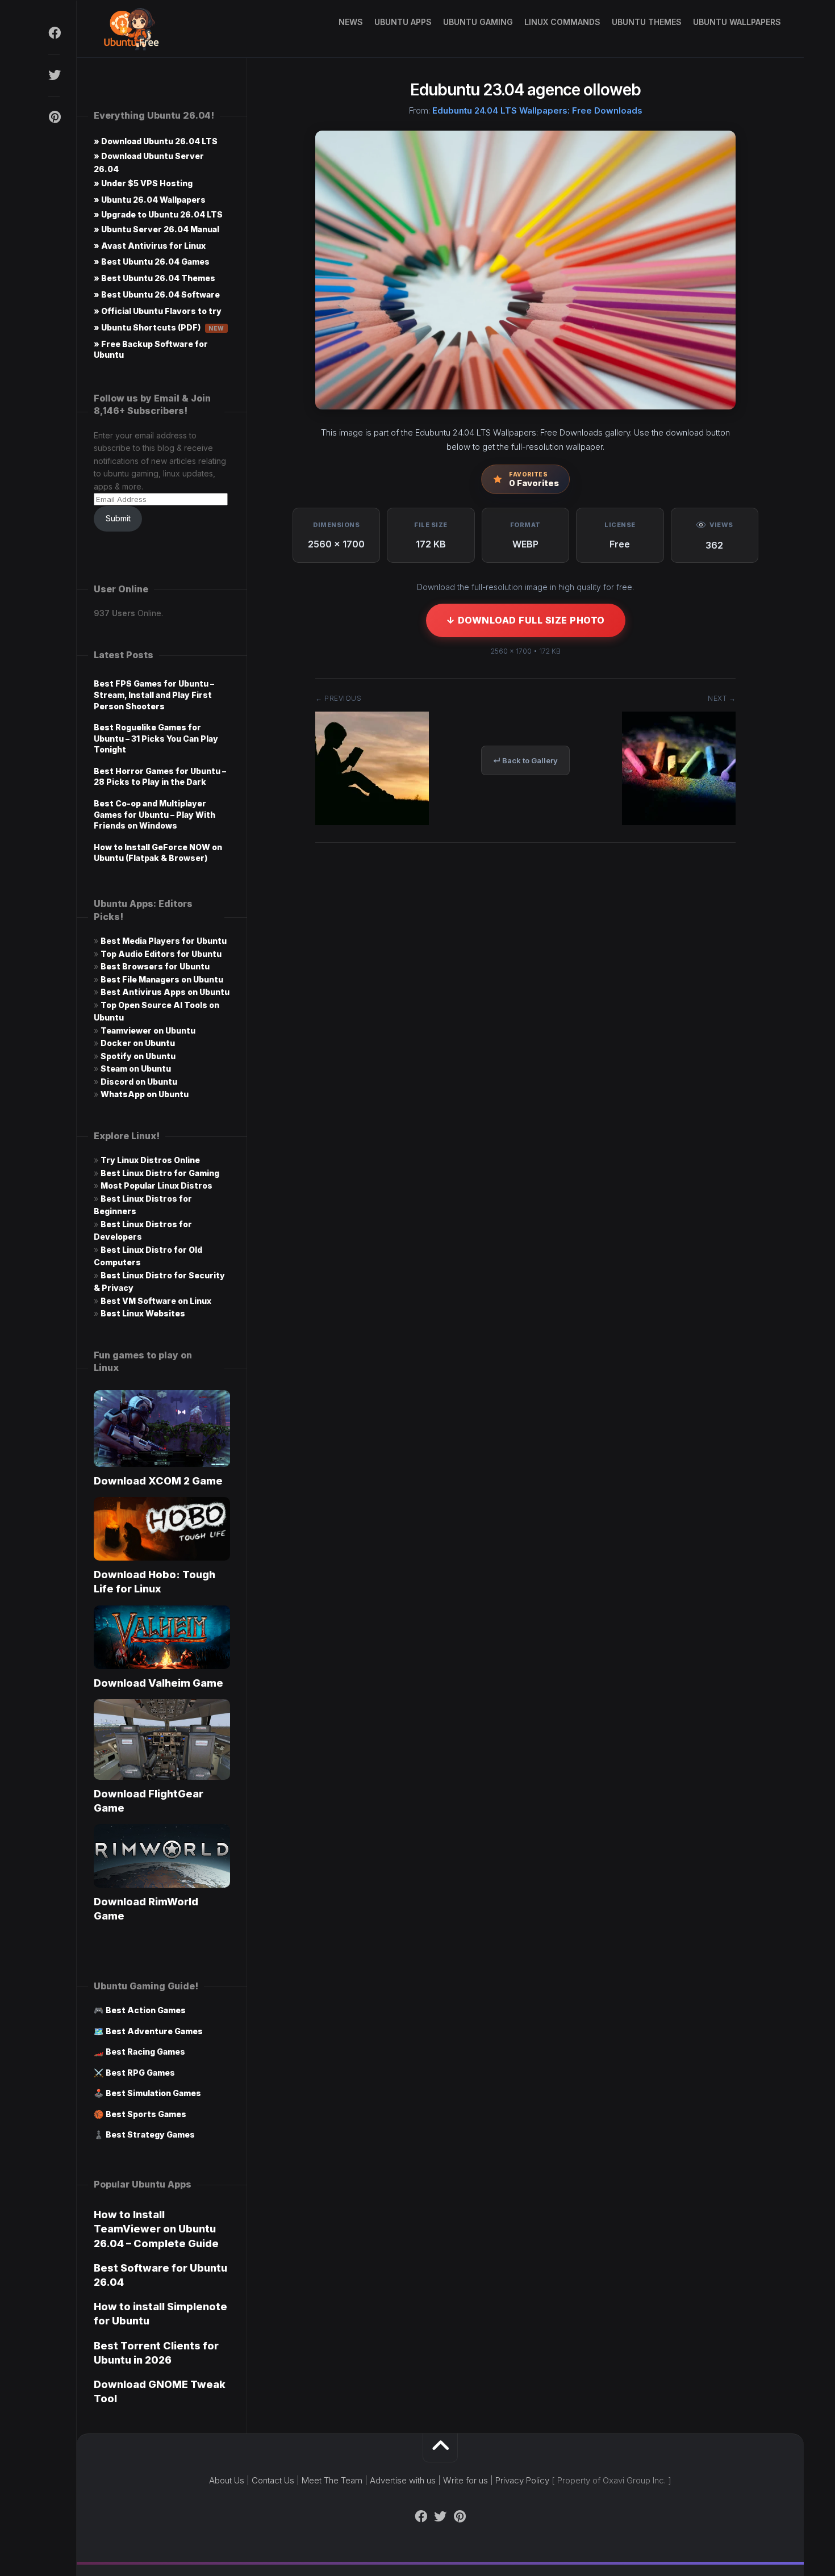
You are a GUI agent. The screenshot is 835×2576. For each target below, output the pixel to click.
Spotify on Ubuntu (138, 1056)
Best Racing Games (145, 2052)
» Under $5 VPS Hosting (143, 183)
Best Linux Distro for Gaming (160, 1173)
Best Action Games (146, 2010)
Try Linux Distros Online (150, 1160)
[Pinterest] (54, 117)
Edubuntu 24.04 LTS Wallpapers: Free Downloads (537, 110)
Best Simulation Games (153, 2093)
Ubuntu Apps (403, 22)
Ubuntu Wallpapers (737, 22)
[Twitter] (54, 75)
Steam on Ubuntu (136, 1069)
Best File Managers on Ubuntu (162, 979)
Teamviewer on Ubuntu (148, 1030)
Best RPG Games (140, 2073)
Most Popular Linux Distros (156, 1185)
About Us (227, 2480)
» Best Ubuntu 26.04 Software (157, 294)
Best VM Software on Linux (156, 1301)
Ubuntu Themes (647, 22)
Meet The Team (332, 2480)
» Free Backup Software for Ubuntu (151, 349)
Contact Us (273, 2480)
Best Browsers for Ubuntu (155, 966)
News (351, 22)
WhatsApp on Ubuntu (145, 1094)
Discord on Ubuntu (139, 1082)
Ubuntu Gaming (478, 22)
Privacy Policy (522, 2480)
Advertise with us (403, 2480)
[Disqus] (525, 1023)
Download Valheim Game (158, 1683)
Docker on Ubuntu (138, 1043)
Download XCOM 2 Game (158, 1481)
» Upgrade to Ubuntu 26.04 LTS (158, 214)
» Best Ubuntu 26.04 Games (152, 262)
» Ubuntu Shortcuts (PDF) (159, 327)
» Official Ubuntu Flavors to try (158, 311)
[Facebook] (54, 33)
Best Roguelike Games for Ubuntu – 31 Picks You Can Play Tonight (156, 738)
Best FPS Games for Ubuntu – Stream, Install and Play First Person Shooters (154, 695)
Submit (118, 518)
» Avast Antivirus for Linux (150, 246)
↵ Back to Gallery (525, 760)
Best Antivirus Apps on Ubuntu (165, 992)
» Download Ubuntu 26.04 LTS (156, 141)
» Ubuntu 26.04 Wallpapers (150, 200)
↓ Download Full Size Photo (526, 620)
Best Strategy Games (150, 2134)
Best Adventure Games (154, 2031)
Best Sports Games (146, 2114)
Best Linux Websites (143, 1313)
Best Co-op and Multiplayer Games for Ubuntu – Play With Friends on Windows (155, 814)
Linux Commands (562, 22)
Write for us (465, 2480)
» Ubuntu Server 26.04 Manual (156, 229)
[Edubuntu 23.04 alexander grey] (679, 821)
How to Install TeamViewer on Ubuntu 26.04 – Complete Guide (156, 2229)
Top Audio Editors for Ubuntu (161, 954)
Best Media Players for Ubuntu (164, 941)
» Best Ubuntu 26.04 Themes (155, 278)
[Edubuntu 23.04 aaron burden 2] (372, 821)
